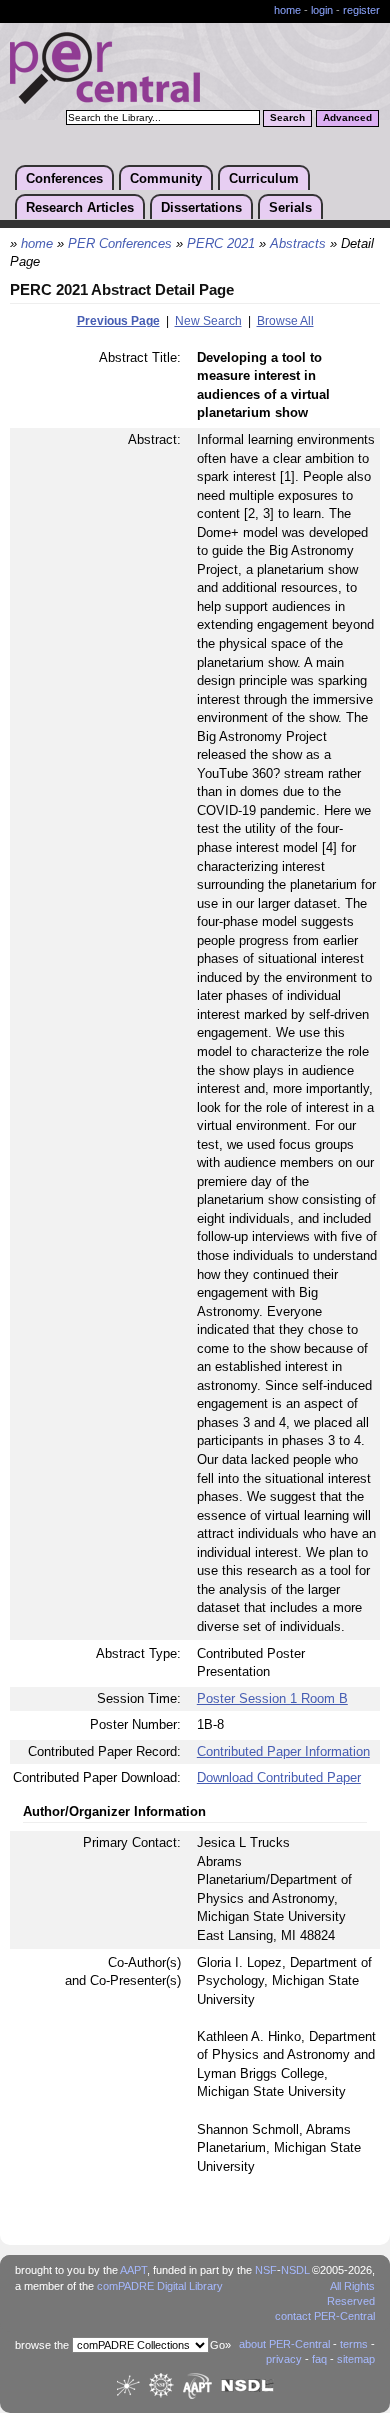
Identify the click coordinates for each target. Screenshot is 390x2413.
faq (319, 2359)
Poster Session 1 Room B (272, 1698)
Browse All (285, 321)
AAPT (133, 2270)
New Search (208, 321)
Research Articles (80, 207)
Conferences (64, 178)
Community (166, 178)
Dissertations (201, 207)
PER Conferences (120, 244)
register (361, 10)
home (287, 10)
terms (354, 2344)
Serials (290, 207)
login (322, 10)
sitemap (356, 2359)
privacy (284, 2359)
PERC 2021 (221, 244)
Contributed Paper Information (283, 1751)
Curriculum (264, 178)
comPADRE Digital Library (160, 2286)
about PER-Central (284, 2344)
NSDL (295, 2270)
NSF (266, 2270)
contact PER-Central (325, 2316)
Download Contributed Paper (279, 1777)
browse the (42, 2345)
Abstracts (298, 244)
